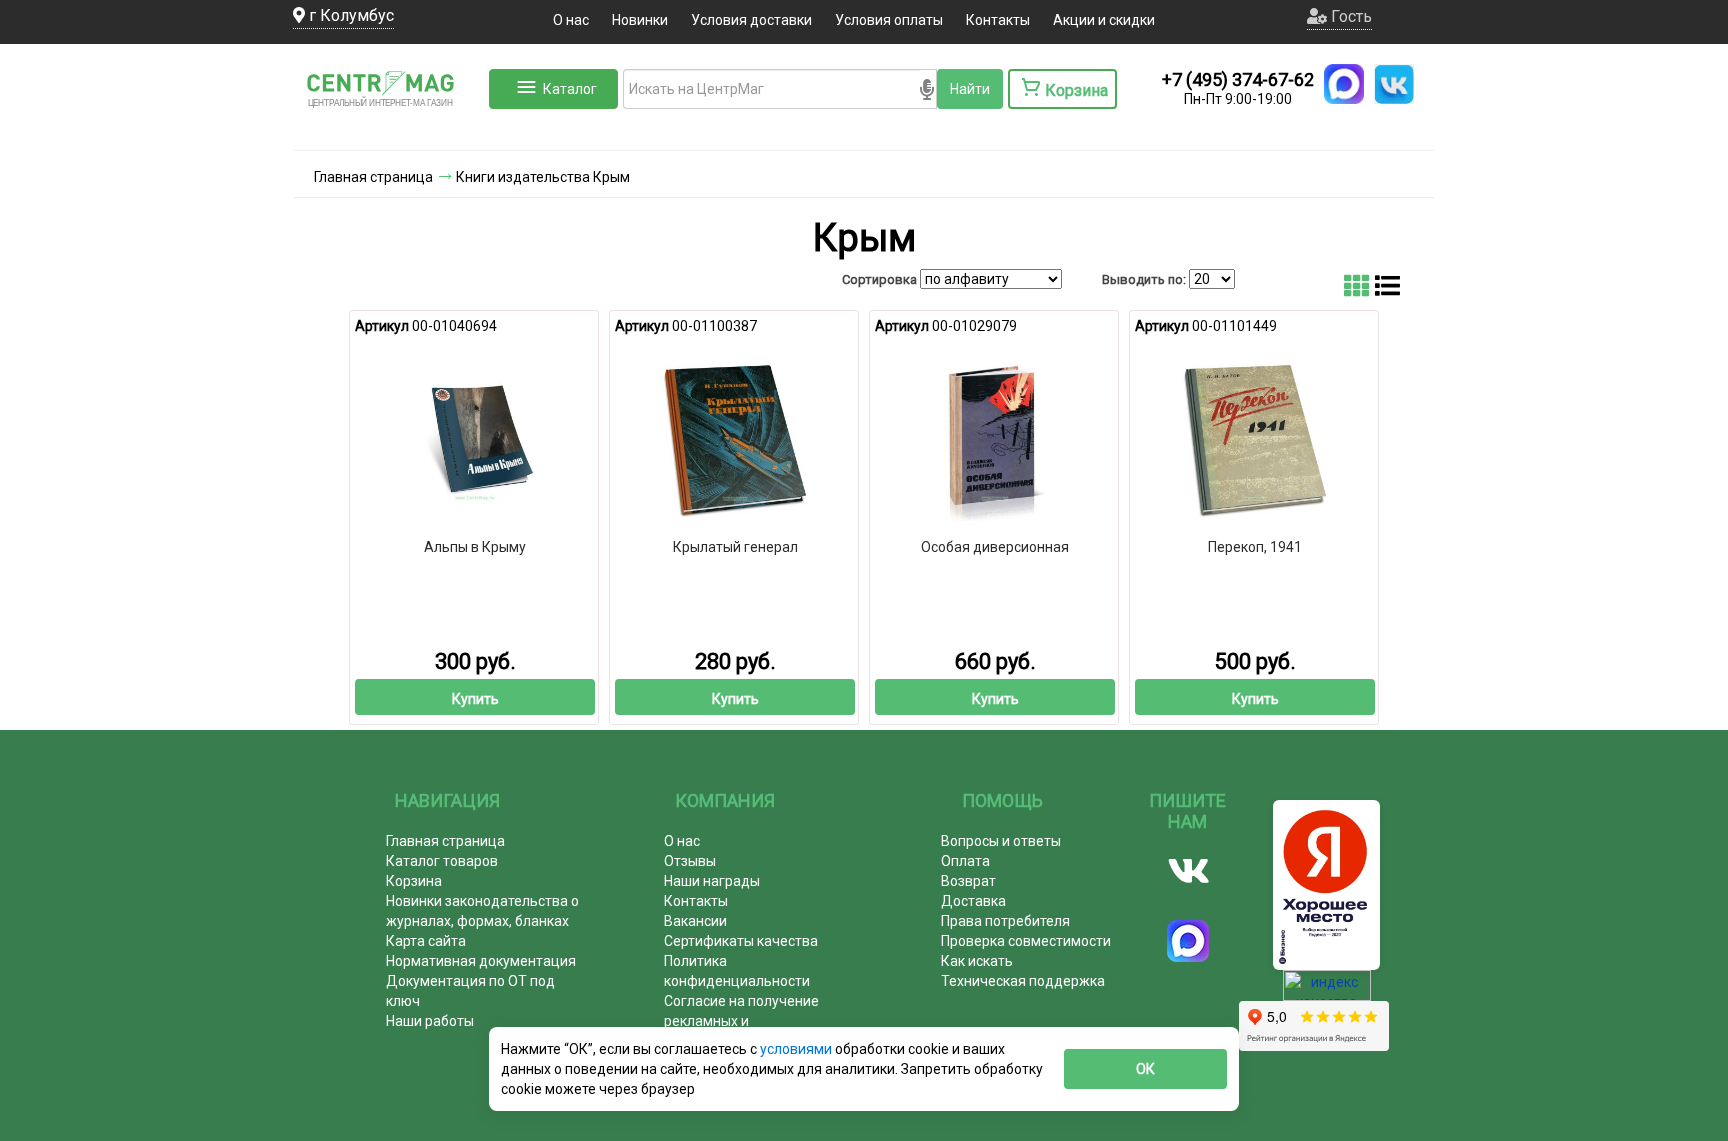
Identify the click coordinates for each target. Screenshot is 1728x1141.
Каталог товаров (442, 861)
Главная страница (445, 841)
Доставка (973, 901)
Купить (475, 699)
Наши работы (430, 1021)
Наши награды (712, 881)
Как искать (977, 961)
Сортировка (879, 279)
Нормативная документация (481, 961)
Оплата (965, 861)
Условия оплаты (889, 20)
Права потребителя (1005, 921)
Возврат (968, 881)
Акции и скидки (1104, 20)
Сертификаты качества (741, 941)
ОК (1145, 1069)
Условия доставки (751, 20)
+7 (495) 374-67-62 (1238, 79)
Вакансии (695, 921)
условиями (797, 1049)
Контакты (998, 20)
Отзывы (690, 861)
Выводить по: (1144, 279)
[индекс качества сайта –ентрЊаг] (1327, 993)
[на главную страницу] (389, 130)
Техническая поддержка (1023, 981)
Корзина (414, 881)
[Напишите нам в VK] (1394, 84)
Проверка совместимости (1026, 941)
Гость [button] (1349, 16)
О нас (571, 20)
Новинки (640, 20)
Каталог (570, 89)
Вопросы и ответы (1001, 841)
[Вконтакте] (1188, 871)
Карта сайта (426, 941)
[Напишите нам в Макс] (1344, 84)
